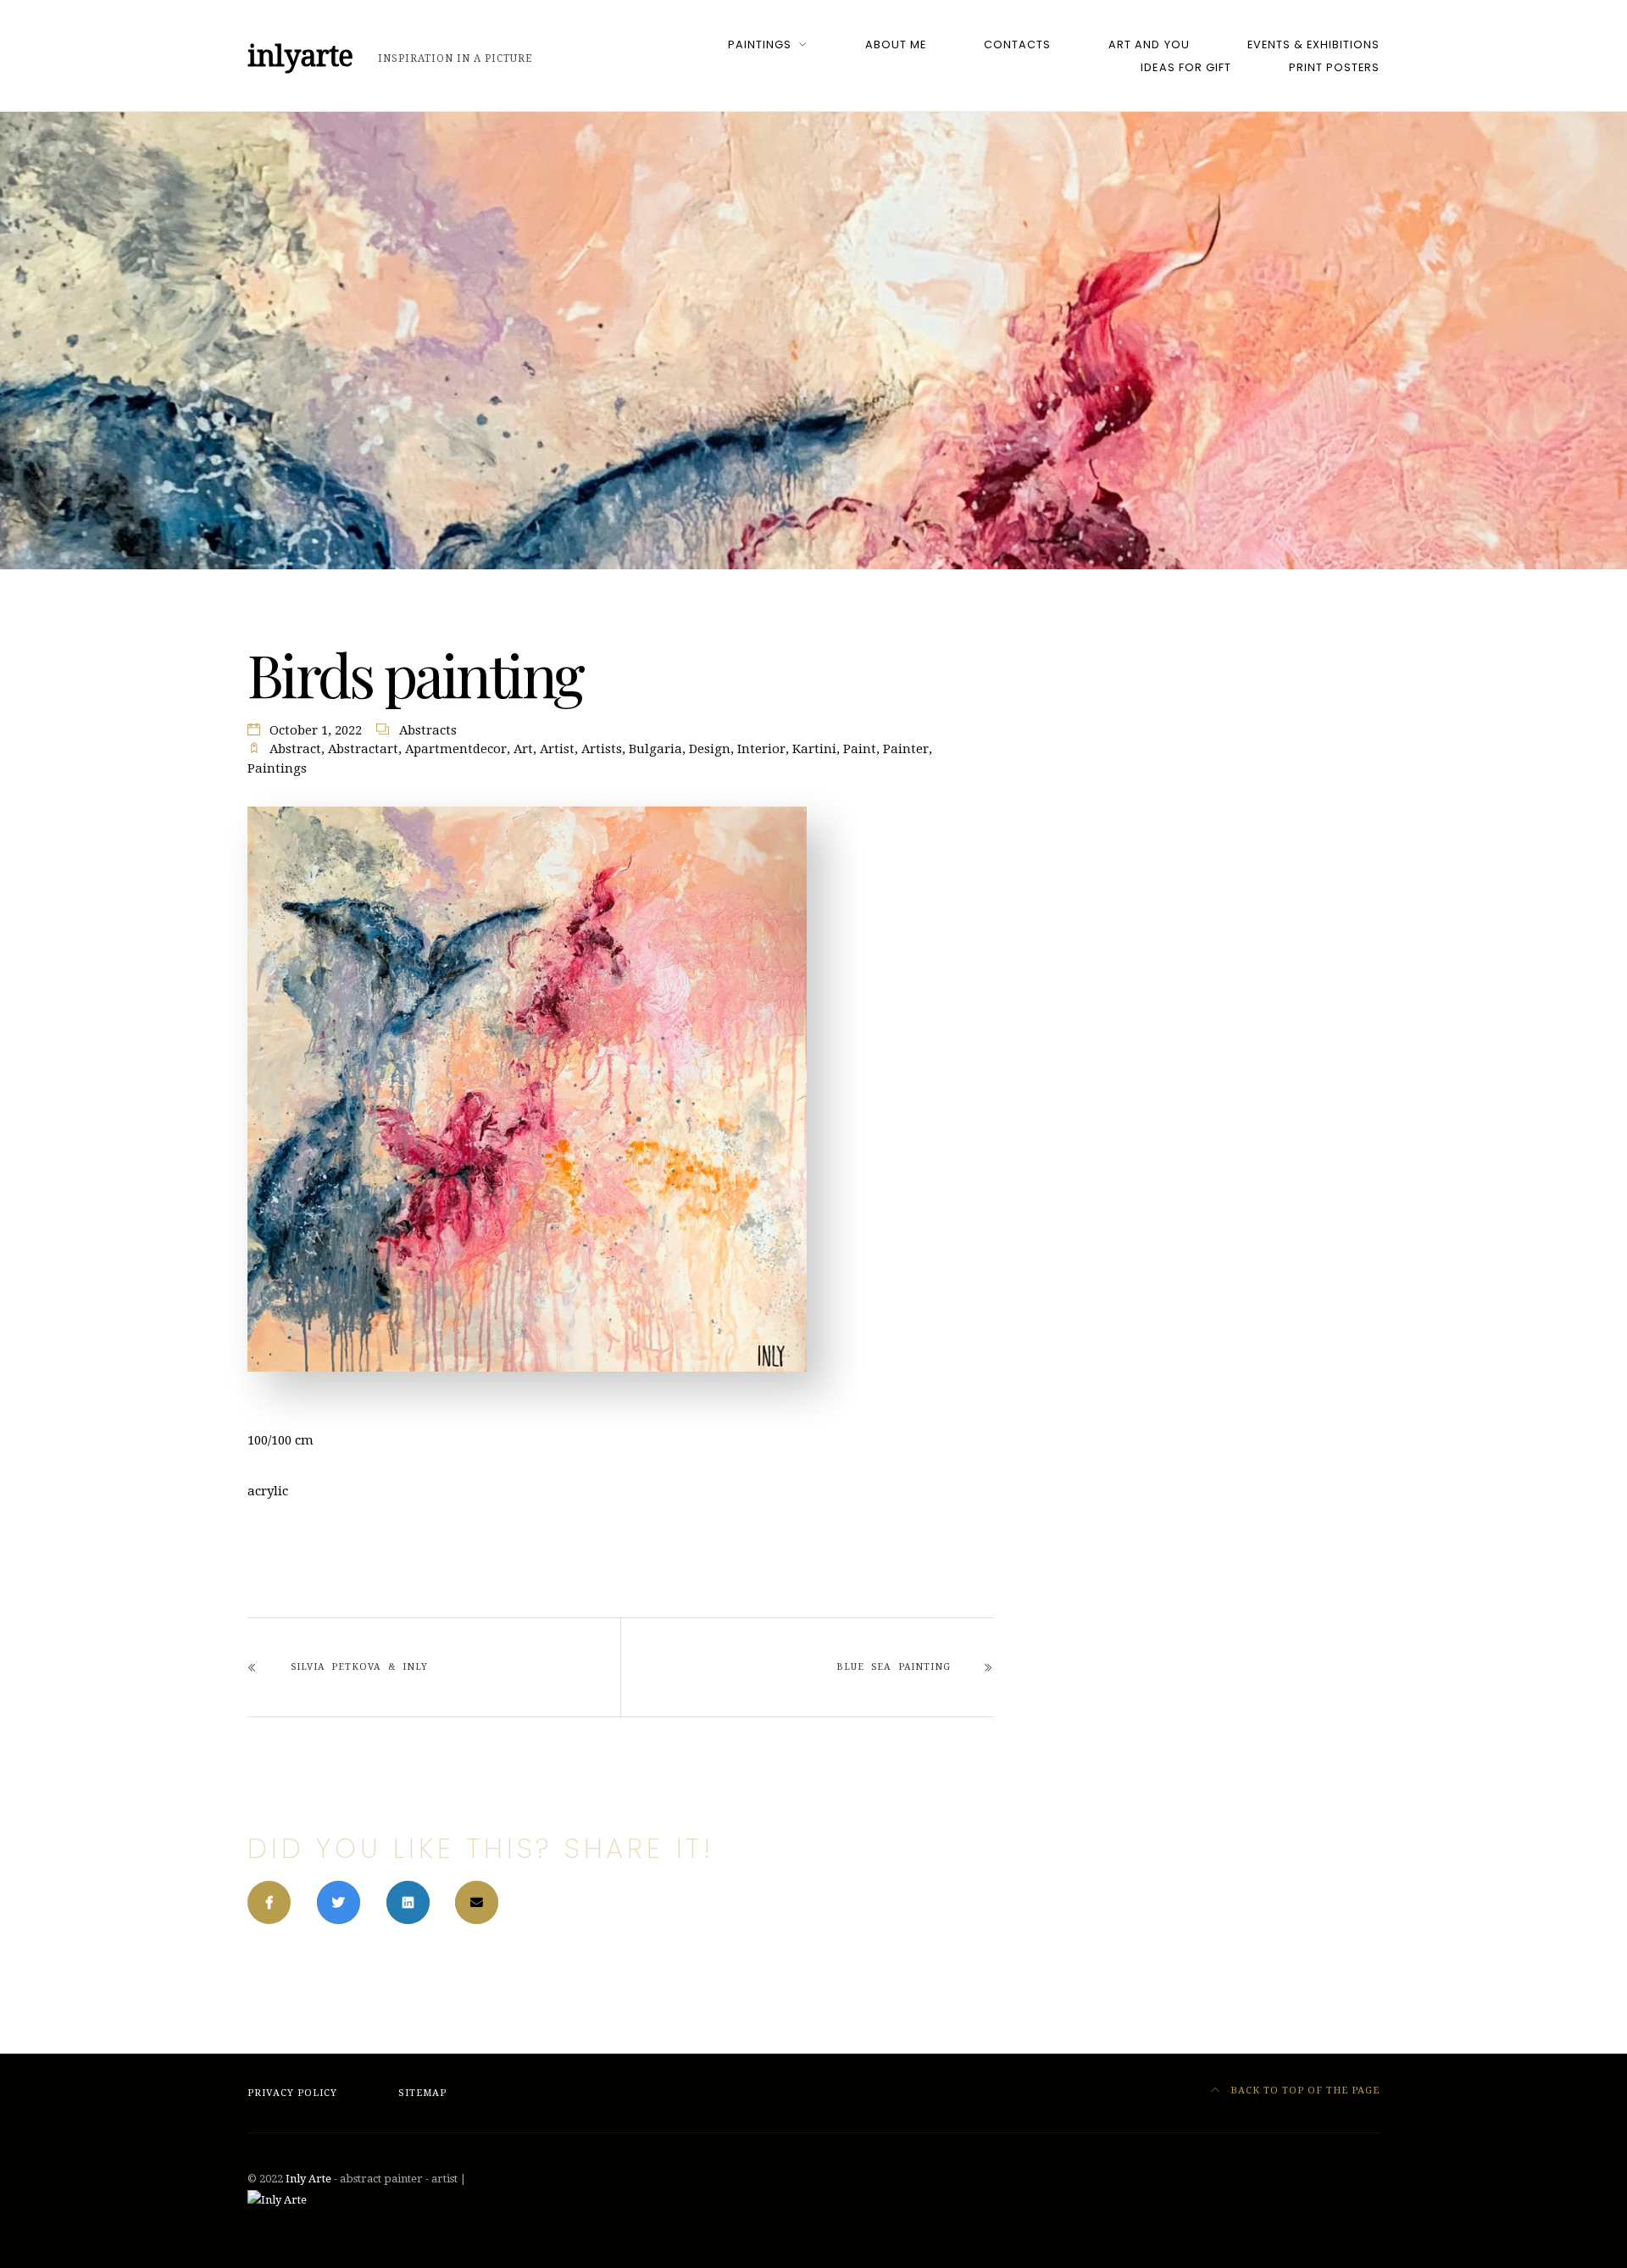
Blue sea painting (893, 1667)
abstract (295, 749)
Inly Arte (308, 2179)
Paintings (760, 44)
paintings (277, 768)
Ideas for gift (1186, 67)
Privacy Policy (292, 2093)
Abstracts (428, 730)
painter (906, 749)
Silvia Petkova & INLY (359, 1667)
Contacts (1017, 44)
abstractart (363, 749)
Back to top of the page (1303, 2091)
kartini (814, 749)
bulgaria (655, 749)
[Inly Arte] (277, 2199)
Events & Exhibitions (1313, 44)
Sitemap (422, 2093)
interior (761, 749)
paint (860, 749)
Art (523, 749)
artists (602, 749)
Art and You (1149, 44)
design (710, 749)
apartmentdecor (456, 749)
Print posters (1334, 67)
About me (896, 44)
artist (557, 749)
